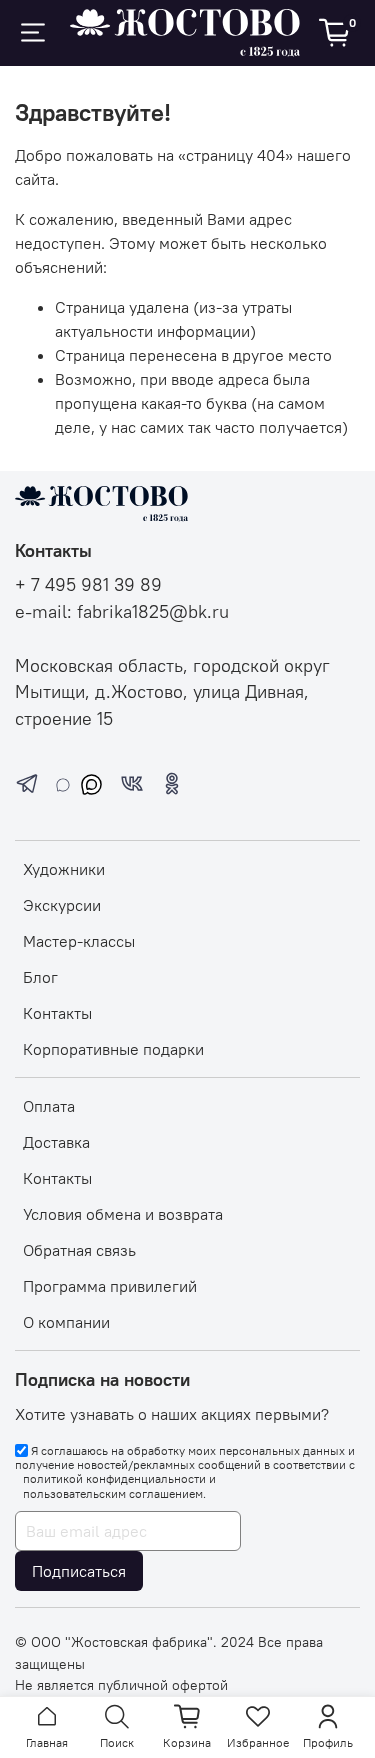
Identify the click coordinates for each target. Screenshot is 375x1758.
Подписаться (79, 1571)
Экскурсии (62, 905)
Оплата (49, 1106)
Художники (64, 869)
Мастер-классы (79, 941)
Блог (40, 977)
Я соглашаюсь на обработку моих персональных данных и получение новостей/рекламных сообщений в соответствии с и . (185, 1472)
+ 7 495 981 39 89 (88, 585)
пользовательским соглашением (113, 1494)
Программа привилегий (110, 1286)
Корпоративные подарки (113, 1049)
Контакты (57, 1013)
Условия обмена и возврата (123, 1214)
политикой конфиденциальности (114, 1479)
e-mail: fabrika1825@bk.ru (122, 612)
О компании (66, 1322)
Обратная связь (79, 1250)
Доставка (56, 1142)
